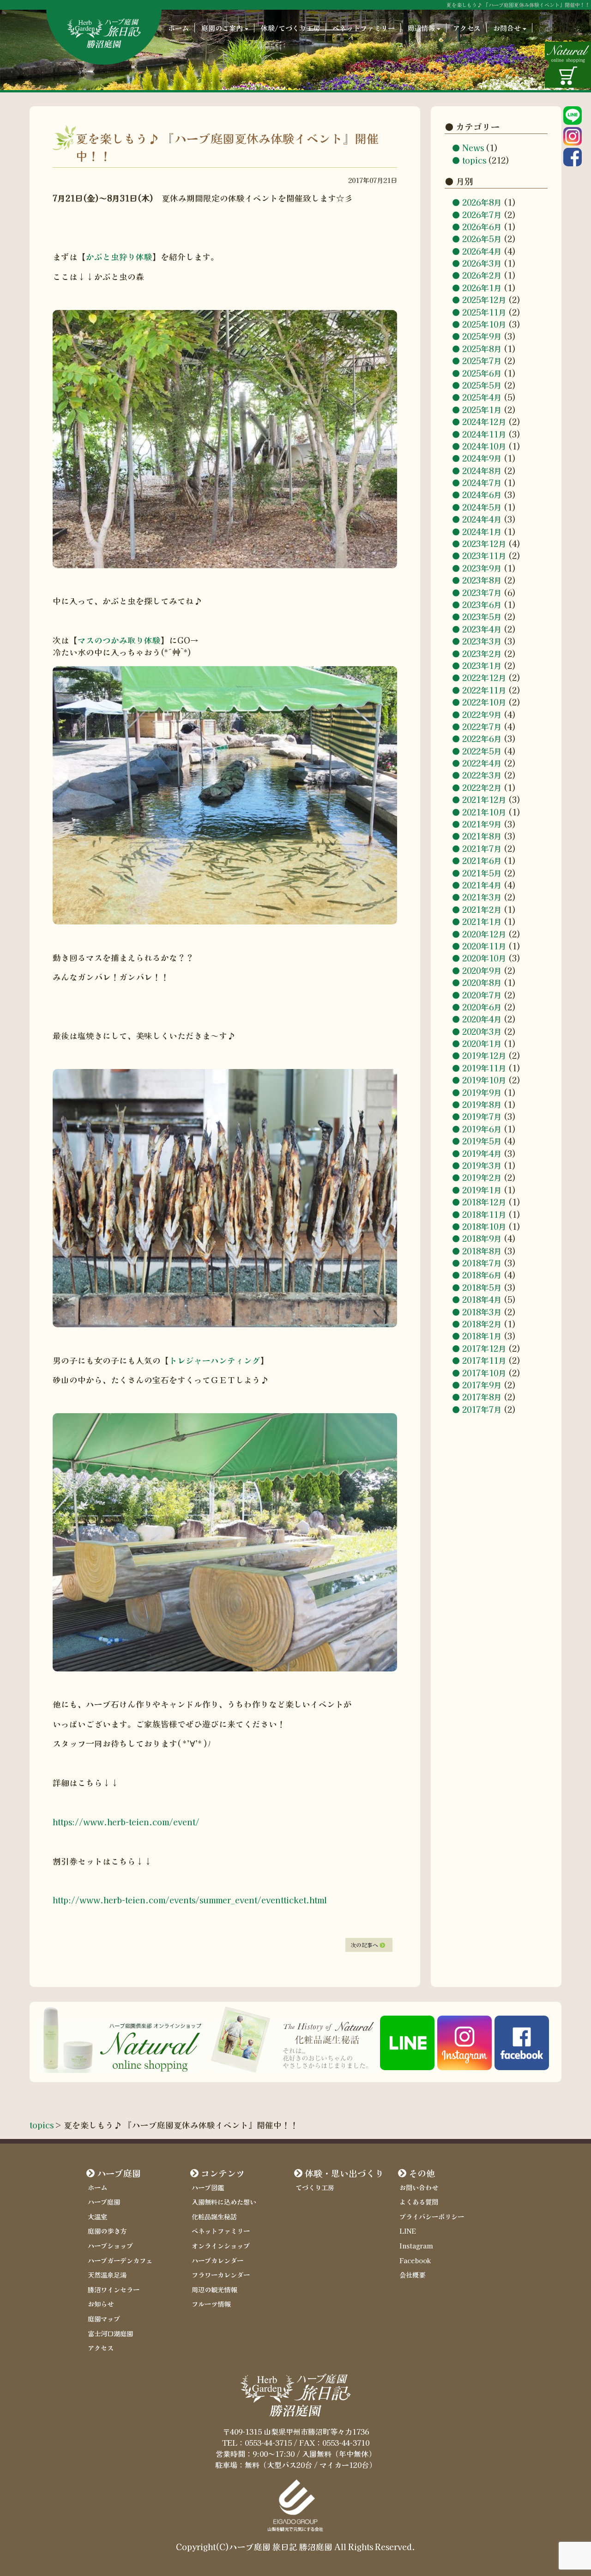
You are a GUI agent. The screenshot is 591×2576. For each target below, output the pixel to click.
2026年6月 (482, 227)
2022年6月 (482, 738)
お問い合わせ (419, 2187)
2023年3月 (482, 641)
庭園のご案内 (222, 28)
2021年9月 (482, 824)
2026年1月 (482, 288)
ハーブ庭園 (119, 2173)
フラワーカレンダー (221, 2275)
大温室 (97, 2216)
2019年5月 (482, 1141)
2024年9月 (482, 458)
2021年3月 (482, 897)
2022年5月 (482, 751)
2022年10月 (484, 702)
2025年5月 (482, 385)
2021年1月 (482, 921)
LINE (408, 2231)
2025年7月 (482, 361)
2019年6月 (482, 1129)
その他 (422, 2173)
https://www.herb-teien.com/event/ (126, 1822)
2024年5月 (482, 507)
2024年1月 (482, 532)
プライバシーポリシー (432, 2216)
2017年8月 (482, 1397)
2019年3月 (482, 1165)
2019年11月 (484, 1068)
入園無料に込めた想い (224, 2202)
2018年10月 (484, 1226)
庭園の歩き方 (107, 2231)
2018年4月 (482, 1299)
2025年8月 (482, 349)
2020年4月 (482, 1019)
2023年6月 (482, 605)
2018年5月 (482, 1287)
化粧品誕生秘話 (214, 2216)
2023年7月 (482, 592)
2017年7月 (482, 1409)
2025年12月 (484, 300)
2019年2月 (482, 1177)
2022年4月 (482, 763)
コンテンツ (223, 2173)
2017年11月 (484, 1360)
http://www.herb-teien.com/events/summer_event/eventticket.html (190, 1900)
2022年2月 (482, 787)
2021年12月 (484, 799)
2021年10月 (484, 812)
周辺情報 (421, 28)
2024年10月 (484, 446)
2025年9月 (482, 336)
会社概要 (412, 2275)
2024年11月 (484, 434)
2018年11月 (484, 1214)
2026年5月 (482, 239)
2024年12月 (484, 422)
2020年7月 (482, 995)
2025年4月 (482, 397)
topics (474, 160)
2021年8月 (482, 836)
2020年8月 (482, 982)
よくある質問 (419, 2202)
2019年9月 (482, 1092)
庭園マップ (104, 2318)
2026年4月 (482, 251)
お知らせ (101, 2304)
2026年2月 (482, 276)
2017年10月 (484, 1373)
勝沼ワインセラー (114, 2289)
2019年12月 (484, 1056)
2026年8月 (482, 202)
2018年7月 (482, 1263)
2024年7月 (482, 483)
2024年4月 (482, 519)
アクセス (467, 28)
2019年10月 (484, 1080)
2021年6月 (482, 860)
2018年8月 (482, 1251)
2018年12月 (484, 1202)
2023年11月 (484, 556)
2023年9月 (482, 568)
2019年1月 (482, 1190)
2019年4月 (482, 1153)
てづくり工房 (315, 2187)
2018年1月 (482, 1336)
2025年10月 (484, 324)
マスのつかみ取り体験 (119, 640)
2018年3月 (482, 1312)
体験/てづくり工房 (290, 28)
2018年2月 (482, 1324)
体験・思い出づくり (344, 2173)
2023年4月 (482, 629)
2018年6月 (482, 1275)
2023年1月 (482, 665)
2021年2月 (482, 909)
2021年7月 (482, 848)
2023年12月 (484, 544)
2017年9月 (482, 1385)
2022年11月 (484, 690)
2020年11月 (484, 946)
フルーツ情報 (211, 2304)
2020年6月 (482, 1007)
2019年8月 (482, 1104)
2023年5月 (482, 617)
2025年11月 (484, 312)
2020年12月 (484, 934)
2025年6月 (482, 373)
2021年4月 (482, 885)
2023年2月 (482, 653)
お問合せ (507, 28)
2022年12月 (484, 677)
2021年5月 (482, 873)
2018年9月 (482, 1238)
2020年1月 (482, 1043)
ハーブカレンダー (217, 2260)
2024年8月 (482, 471)
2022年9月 (482, 714)
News (473, 148)
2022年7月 (482, 726)
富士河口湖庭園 (110, 2333)
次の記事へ (365, 1945)
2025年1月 (482, 410)
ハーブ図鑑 (208, 2187)
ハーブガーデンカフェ (120, 2260)
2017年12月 (484, 1348)
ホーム (178, 28)
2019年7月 (482, 1116)
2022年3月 (482, 775)
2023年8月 (482, 580)
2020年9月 (482, 970)
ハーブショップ (110, 2245)
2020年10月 (484, 958)
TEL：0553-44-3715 (257, 2442)
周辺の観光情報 (214, 2289)
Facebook (415, 2260)
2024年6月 (482, 495)
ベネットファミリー (364, 28)
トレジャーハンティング (215, 1360)
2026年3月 (482, 263)
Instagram (416, 2245)
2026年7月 (482, 215)
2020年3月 (482, 1031)
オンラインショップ (221, 2245)
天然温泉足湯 (107, 2275)
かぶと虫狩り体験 (119, 257)
